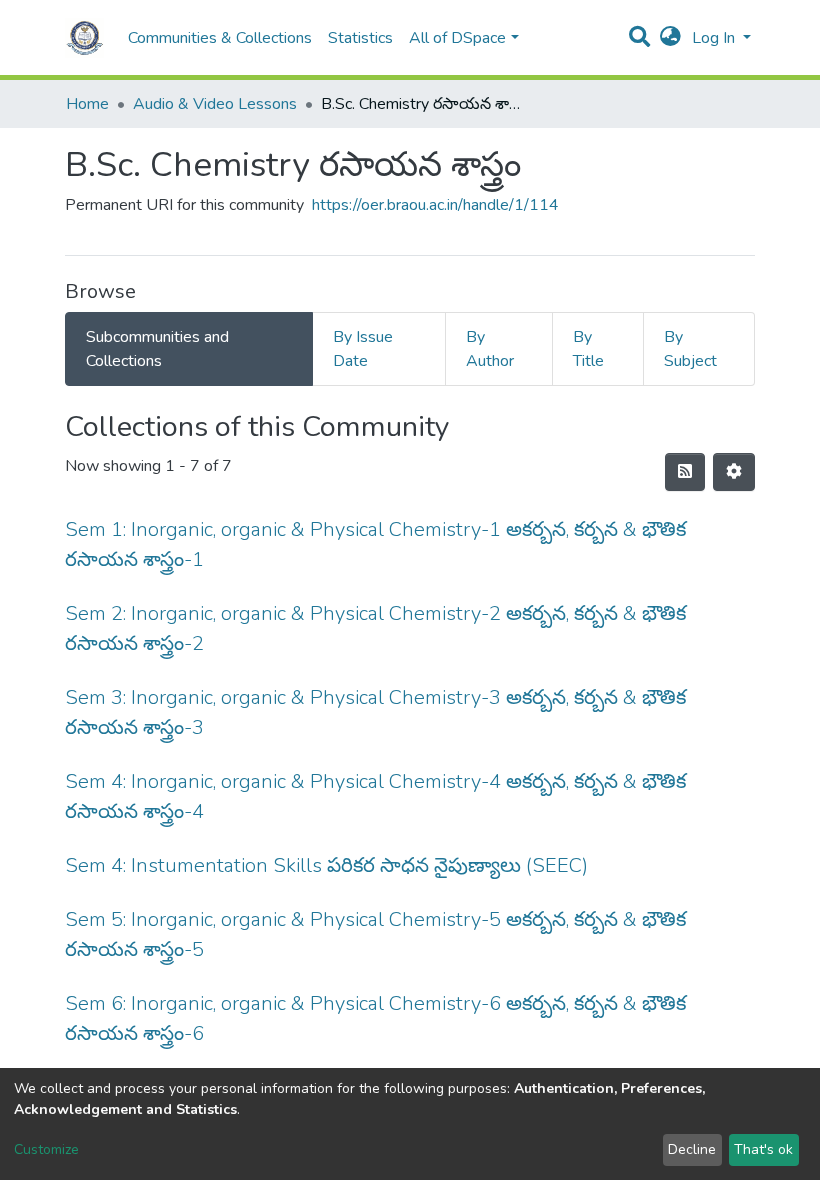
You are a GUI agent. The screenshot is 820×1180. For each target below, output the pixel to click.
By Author (490, 349)
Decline (692, 1149)
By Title (588, 349)
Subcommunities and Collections (157, 349)
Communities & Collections (220, 38)
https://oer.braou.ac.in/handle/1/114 (435, 205)
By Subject (690, 349)
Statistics (360, 38)
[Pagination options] (734, 472)
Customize (46, 1149)
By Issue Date (363, 349)
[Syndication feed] (685, 472)
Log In (715, 38)
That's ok (763, 1149)
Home (87, 104)
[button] (670, 38)
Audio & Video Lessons (215, 104)
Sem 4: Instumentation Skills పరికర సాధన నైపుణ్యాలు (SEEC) (326, 865)
